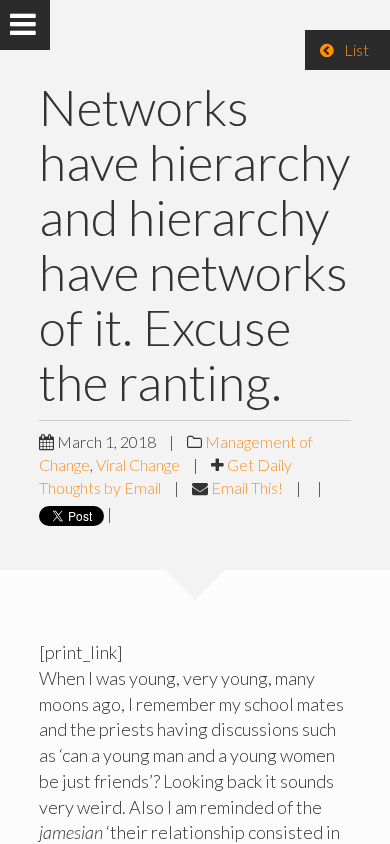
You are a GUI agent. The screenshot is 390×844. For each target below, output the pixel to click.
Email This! (247, 487)
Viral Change (138, 464)
